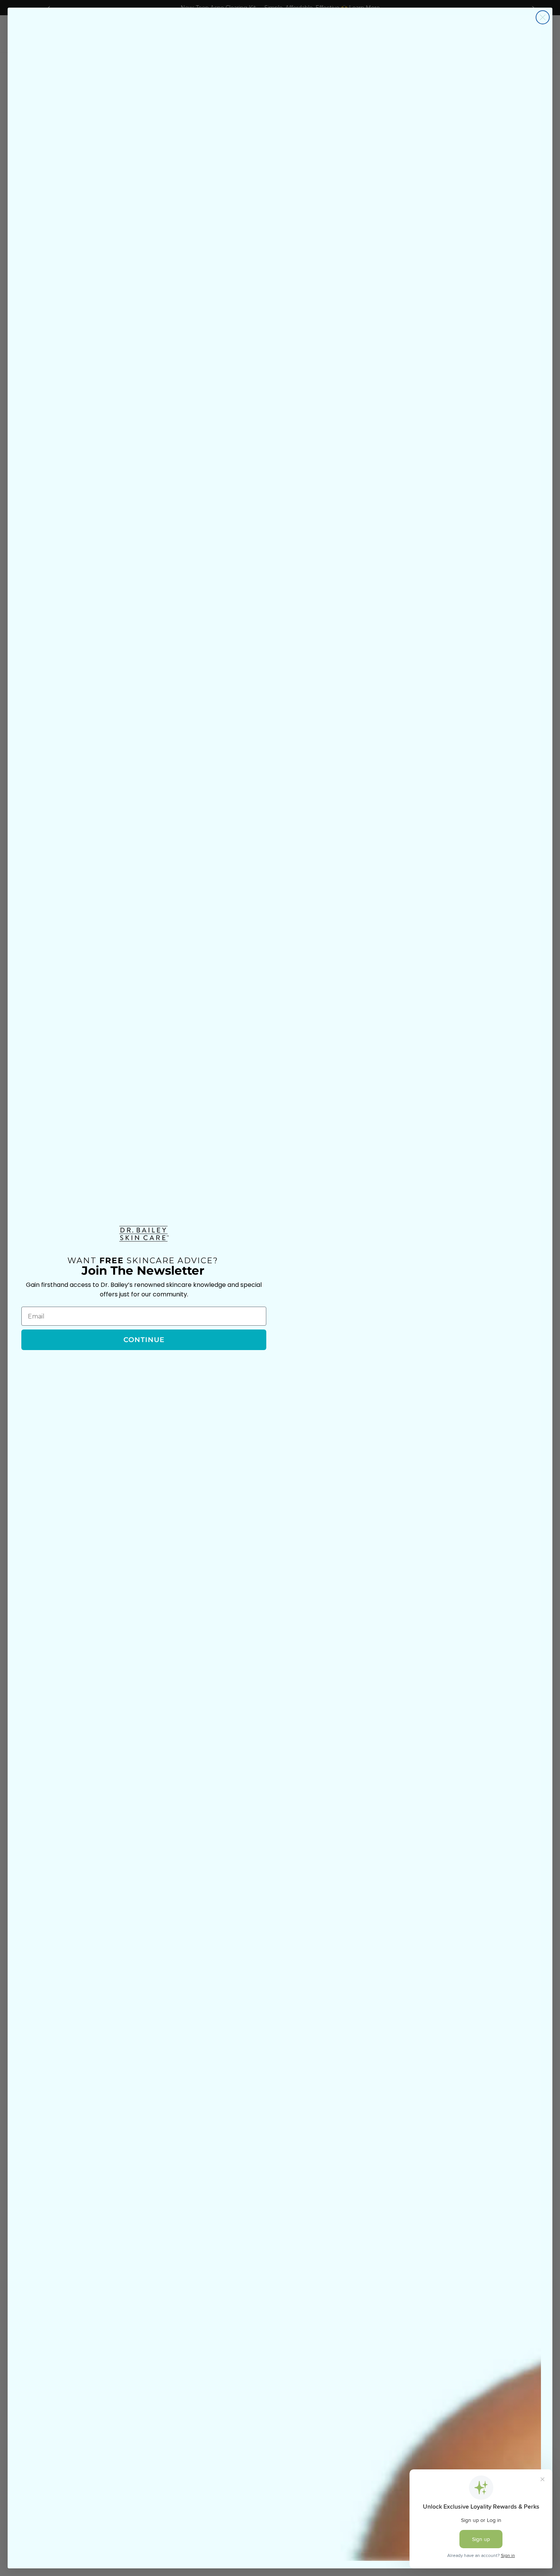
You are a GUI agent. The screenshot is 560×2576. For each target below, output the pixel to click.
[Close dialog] (543, 17)
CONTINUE (144, 1340)
